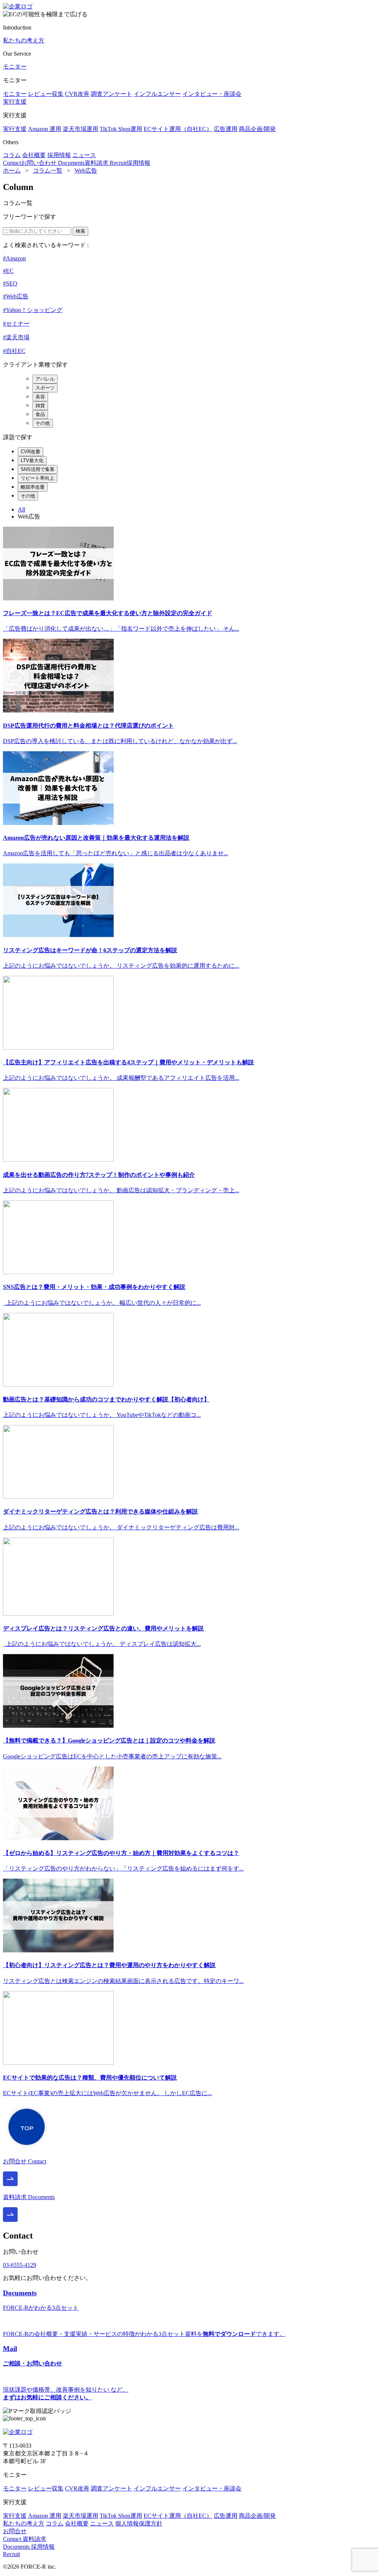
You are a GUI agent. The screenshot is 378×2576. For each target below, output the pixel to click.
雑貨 (40, 405)
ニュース (84, 155)
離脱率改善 (33, 487)
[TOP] (27, 2148)
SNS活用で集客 (38, 469)
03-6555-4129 (20, 2265)
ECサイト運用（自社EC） (178, 129)
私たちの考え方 (24, 40)
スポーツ (45, 388)
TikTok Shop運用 (121, 129)
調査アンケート (111, 94)
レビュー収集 (46, 94)
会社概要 (34, 155)
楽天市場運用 (80, 129)
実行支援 (15, 102)
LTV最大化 (32, 460)
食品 (40, 414)
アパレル (45, 379)
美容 (40, 397)
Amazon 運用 (45, 129)
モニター (15, 67)
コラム (12, 155)
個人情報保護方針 (139, 2523)
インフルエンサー (157, 94)
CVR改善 (77, 94)
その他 (43, 423)
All (21, 509)
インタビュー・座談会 (212, 94)
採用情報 (59, 155)
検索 (80, 231)
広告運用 (226, 129)
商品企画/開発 (257, 129)
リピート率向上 (37, 478)
